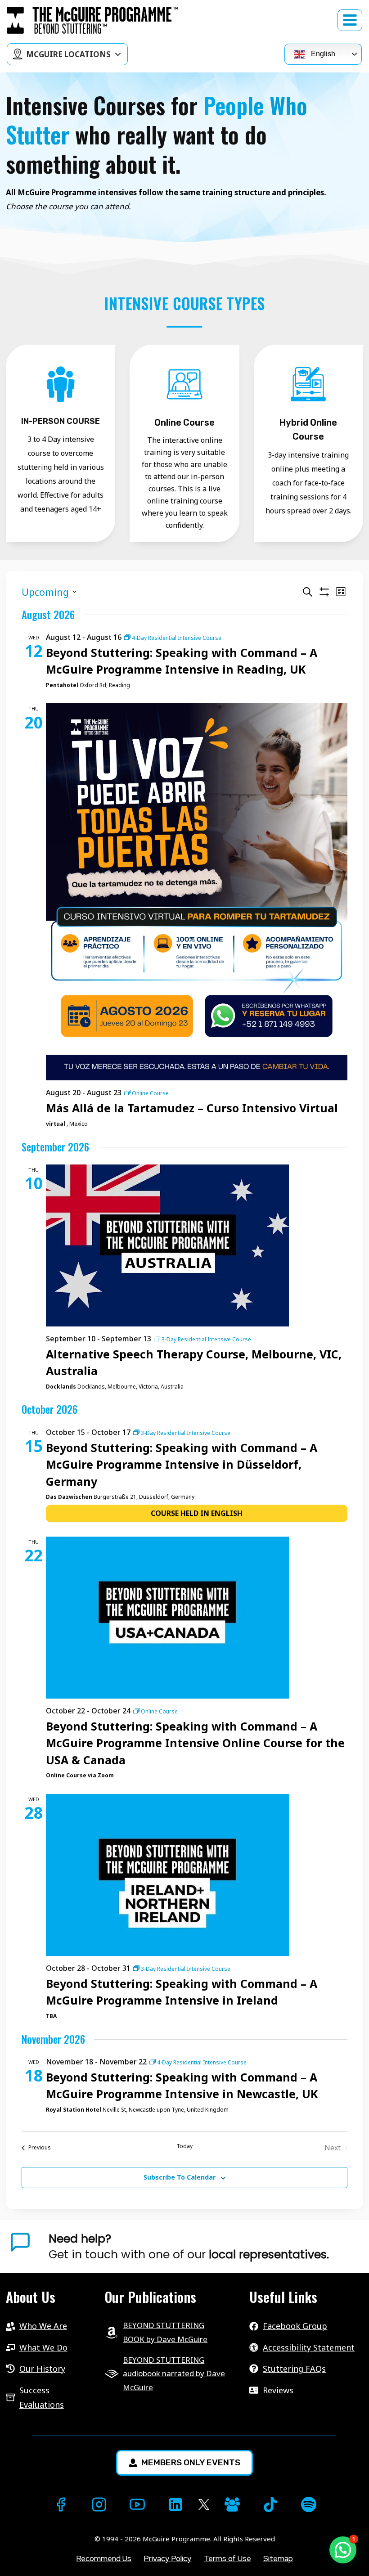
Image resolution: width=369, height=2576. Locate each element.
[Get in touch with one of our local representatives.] (206, 2247)
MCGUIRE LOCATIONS (68, 54)
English (322, 54)
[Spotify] (309, 2504)
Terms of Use (227, 2558)
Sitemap (278, 2558)
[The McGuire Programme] (92, 20)
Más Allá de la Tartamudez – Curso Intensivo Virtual (192, 1108)
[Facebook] (61, 2504)
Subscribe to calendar (180, 2177)
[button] (343, 2550)
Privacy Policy (167, 2558)
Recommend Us (104, 2558)
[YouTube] (137, 2504)
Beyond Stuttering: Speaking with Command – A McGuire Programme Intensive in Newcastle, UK (182, 2086)
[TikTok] (270, 2504)
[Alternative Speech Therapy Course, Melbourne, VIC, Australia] (197, 1245)
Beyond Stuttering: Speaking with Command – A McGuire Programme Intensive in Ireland (182, 1992)
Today (184, 2146)
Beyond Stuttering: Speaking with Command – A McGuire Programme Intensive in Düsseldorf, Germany (182, 1464)
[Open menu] (350, 20)
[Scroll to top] (16, 2554)
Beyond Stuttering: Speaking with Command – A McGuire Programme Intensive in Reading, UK (182, 661)
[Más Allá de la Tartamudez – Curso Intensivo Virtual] (197, 892)
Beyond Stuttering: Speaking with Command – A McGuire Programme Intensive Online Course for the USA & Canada (195, 1743)
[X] (204, 2505)
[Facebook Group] (232, 2504)
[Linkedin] (175, 2504)
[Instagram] (99, 2504)
